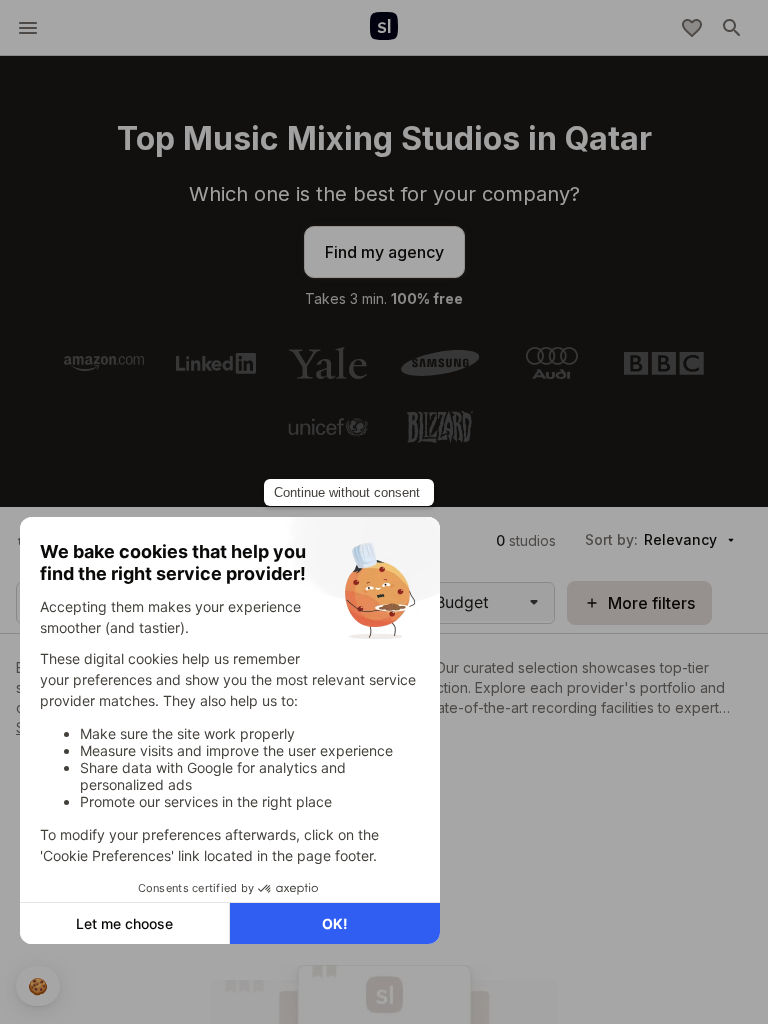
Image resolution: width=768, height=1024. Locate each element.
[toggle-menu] (28, 28)
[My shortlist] (692, 28)
